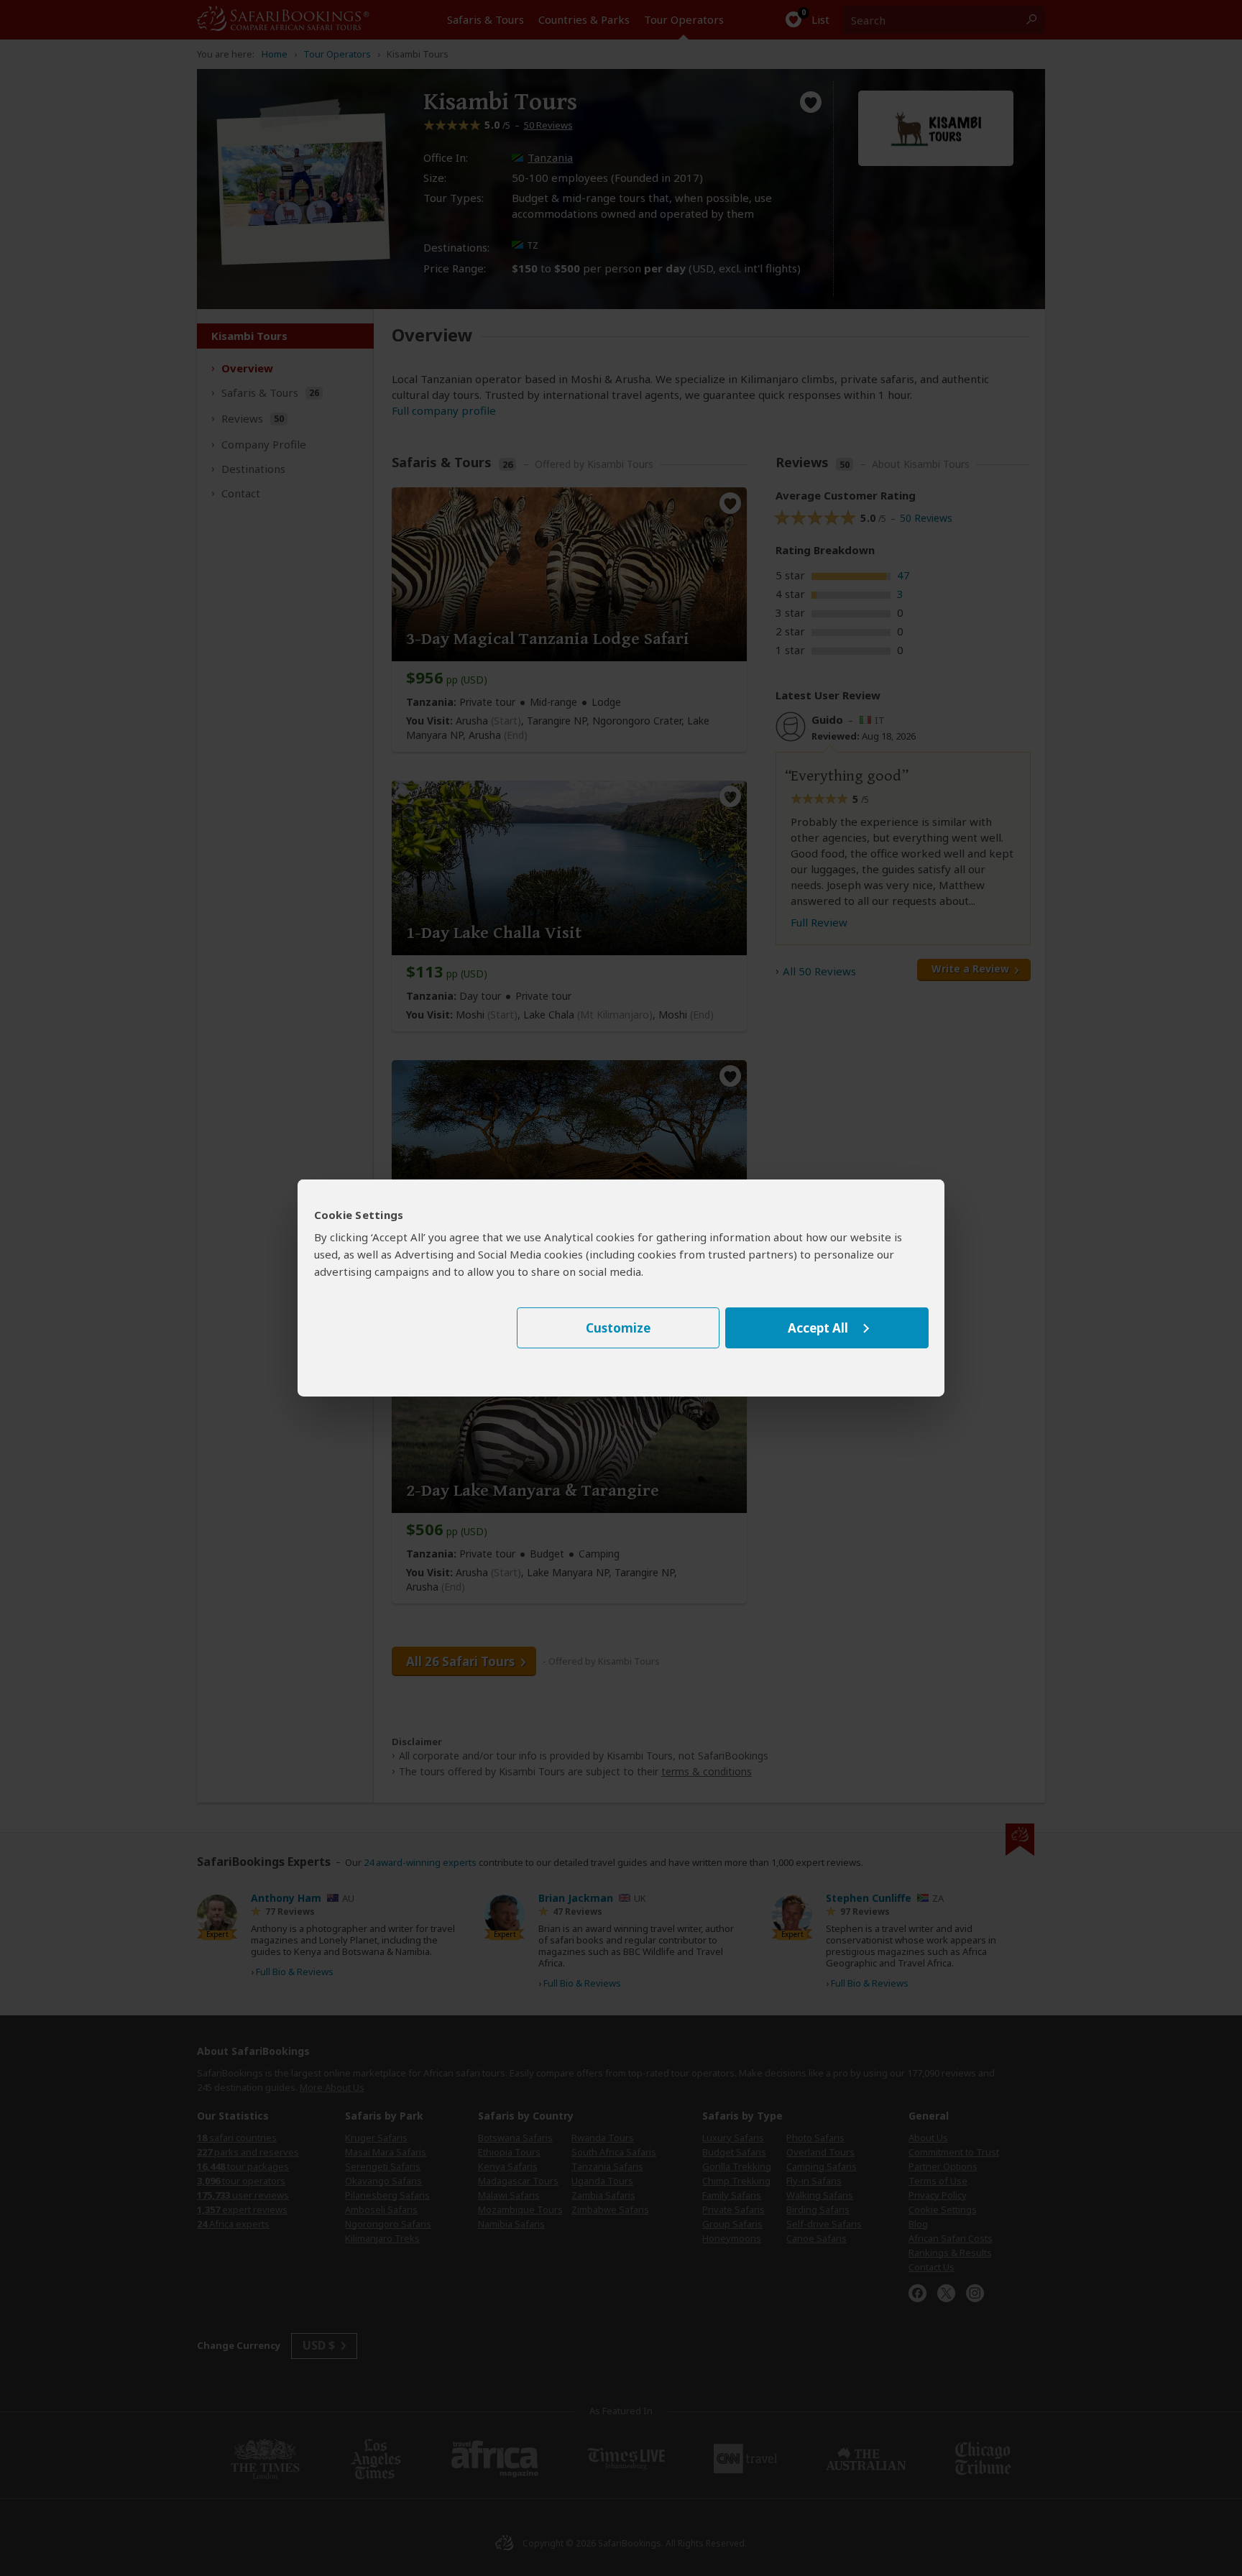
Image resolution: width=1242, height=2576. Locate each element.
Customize (618, 1328)
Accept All (818, 1328)
